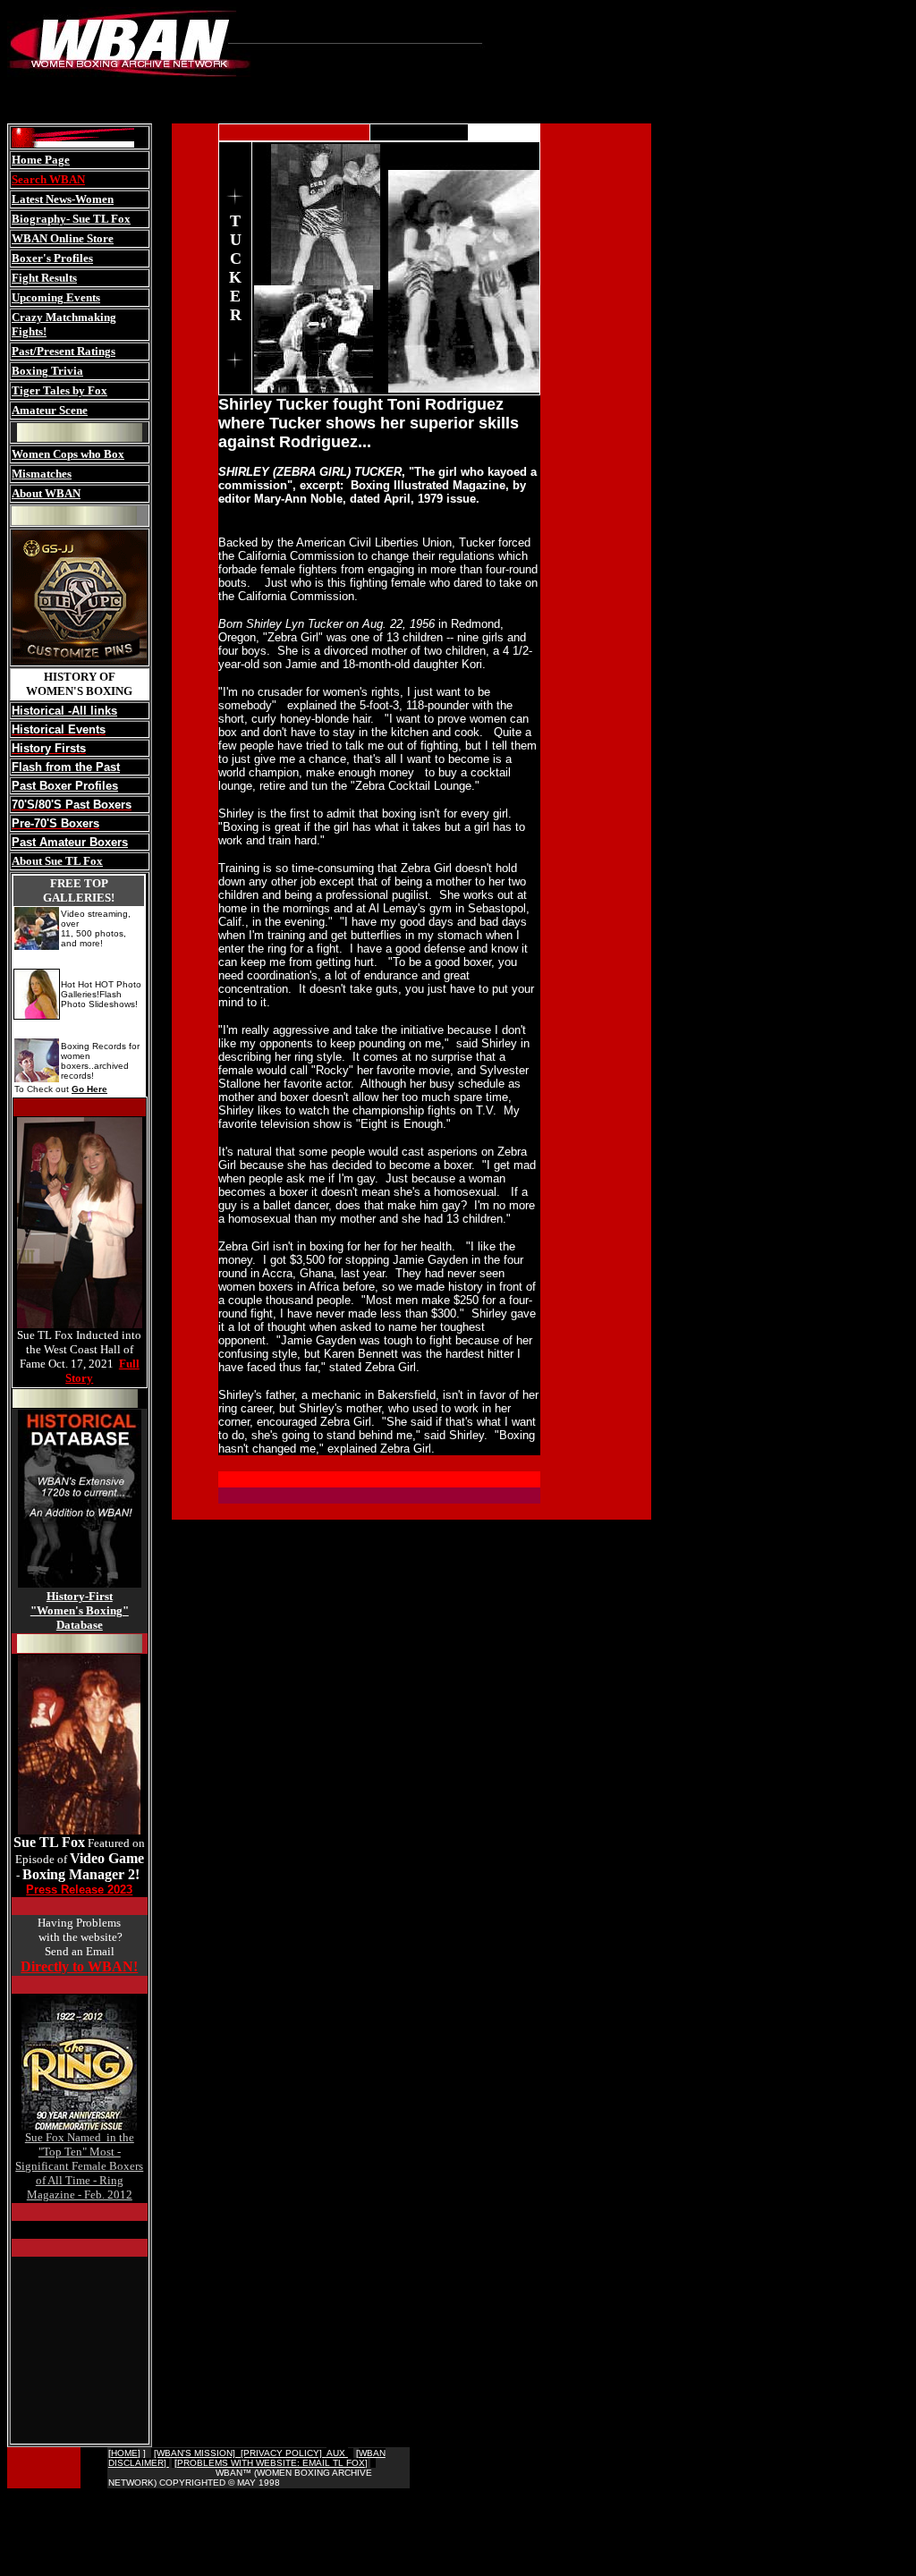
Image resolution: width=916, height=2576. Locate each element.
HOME (124, 2453)
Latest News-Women (63, 199)
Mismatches (42, 474)
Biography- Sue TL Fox (71, 219)
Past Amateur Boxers (70, 842)
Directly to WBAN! (79, 1966)
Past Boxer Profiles (65, 786)
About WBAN (46, 493)
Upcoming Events (56, 297)
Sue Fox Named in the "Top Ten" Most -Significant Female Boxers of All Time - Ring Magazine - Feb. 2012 (79, 2166)
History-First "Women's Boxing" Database (80, 1610)
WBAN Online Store (63, 238)
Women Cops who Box (68, 454)
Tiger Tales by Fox (59, 390)
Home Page (41, 160)
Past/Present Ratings (64, 351)
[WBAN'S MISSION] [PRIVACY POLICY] (240, 2453)
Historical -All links (64, 711)
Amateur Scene (50, 410)
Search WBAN (48, 179)
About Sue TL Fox (57, 861)
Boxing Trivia (47, 371)
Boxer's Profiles (52, 258)
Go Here (89, 1089)
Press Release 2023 (79, 1890)
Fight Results (44, 278)
